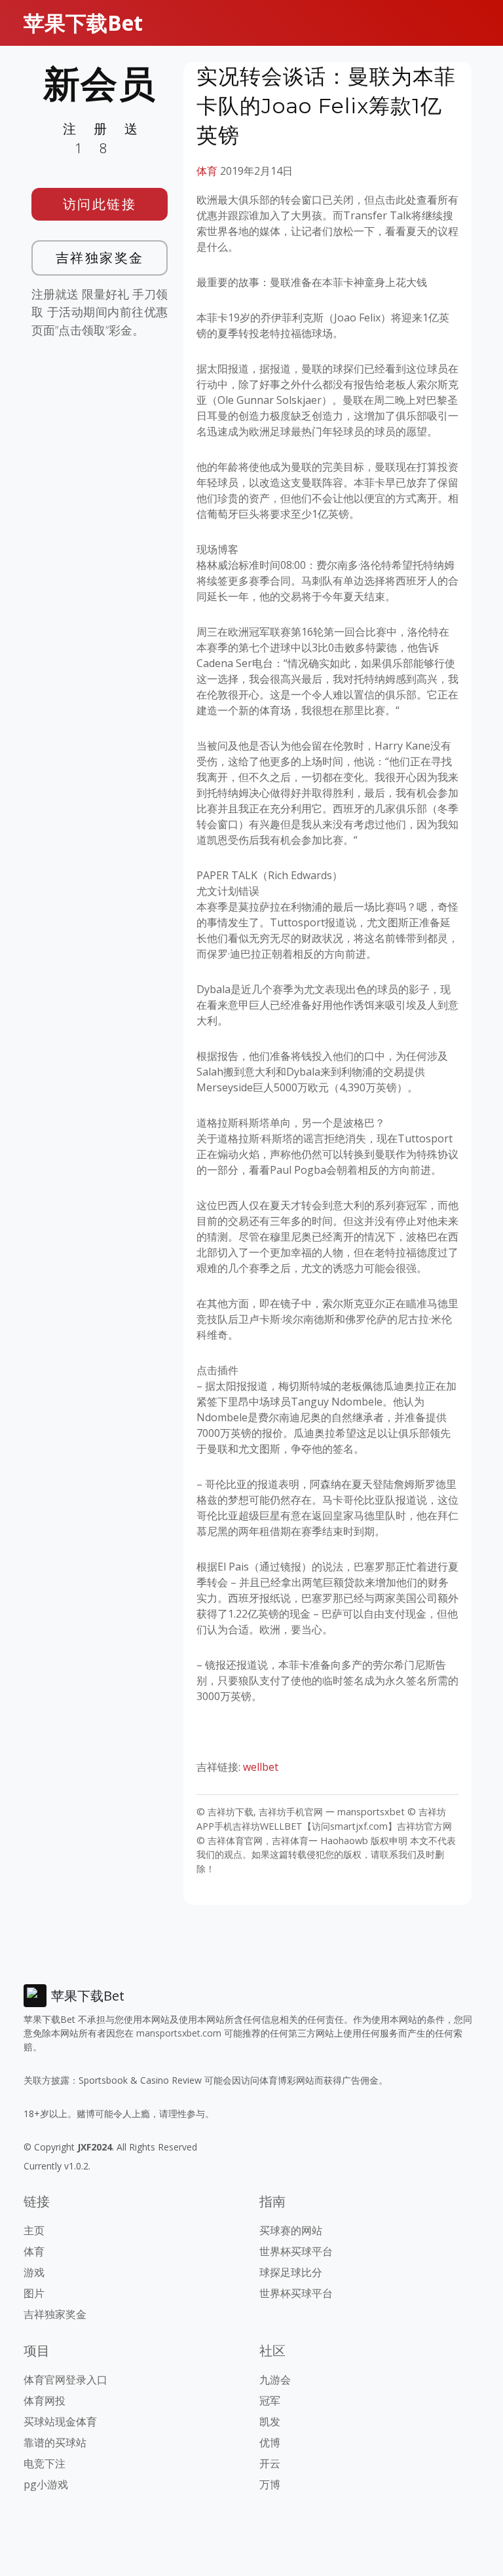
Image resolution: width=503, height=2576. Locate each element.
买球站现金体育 (60, 2422)
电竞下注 (45, 2463)
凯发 (270, 2422)
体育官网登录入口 (65, 2380)
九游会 (275, 2380)
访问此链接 (100, 204)
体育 (207, 171)
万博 (270, 2484)
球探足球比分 (291, 2272)
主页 (34, 2230)
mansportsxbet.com (179, 2033)
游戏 (34, 2272)
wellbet (261, 1767)
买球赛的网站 (291, 2230)
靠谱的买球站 (55, 2442)
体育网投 (45, 2401)
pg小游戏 (46, 2484)
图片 (34, 2293)
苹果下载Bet (83, 23)
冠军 (270, 2401)
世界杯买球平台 (296, 2251)
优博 (270, 2442)
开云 (270, 2463)
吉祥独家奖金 (100, 258)
